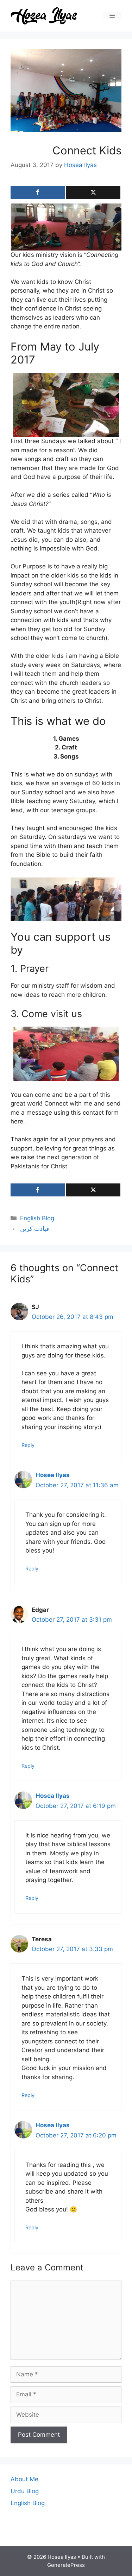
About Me (24, 2479)
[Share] (38, 192)
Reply (28, 1445)
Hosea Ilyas (53, 1475)
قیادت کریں (34, 1229)
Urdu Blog (25, 2491)
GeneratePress (66, 2565)
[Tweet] (93, 192)
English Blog (37, 1218)
